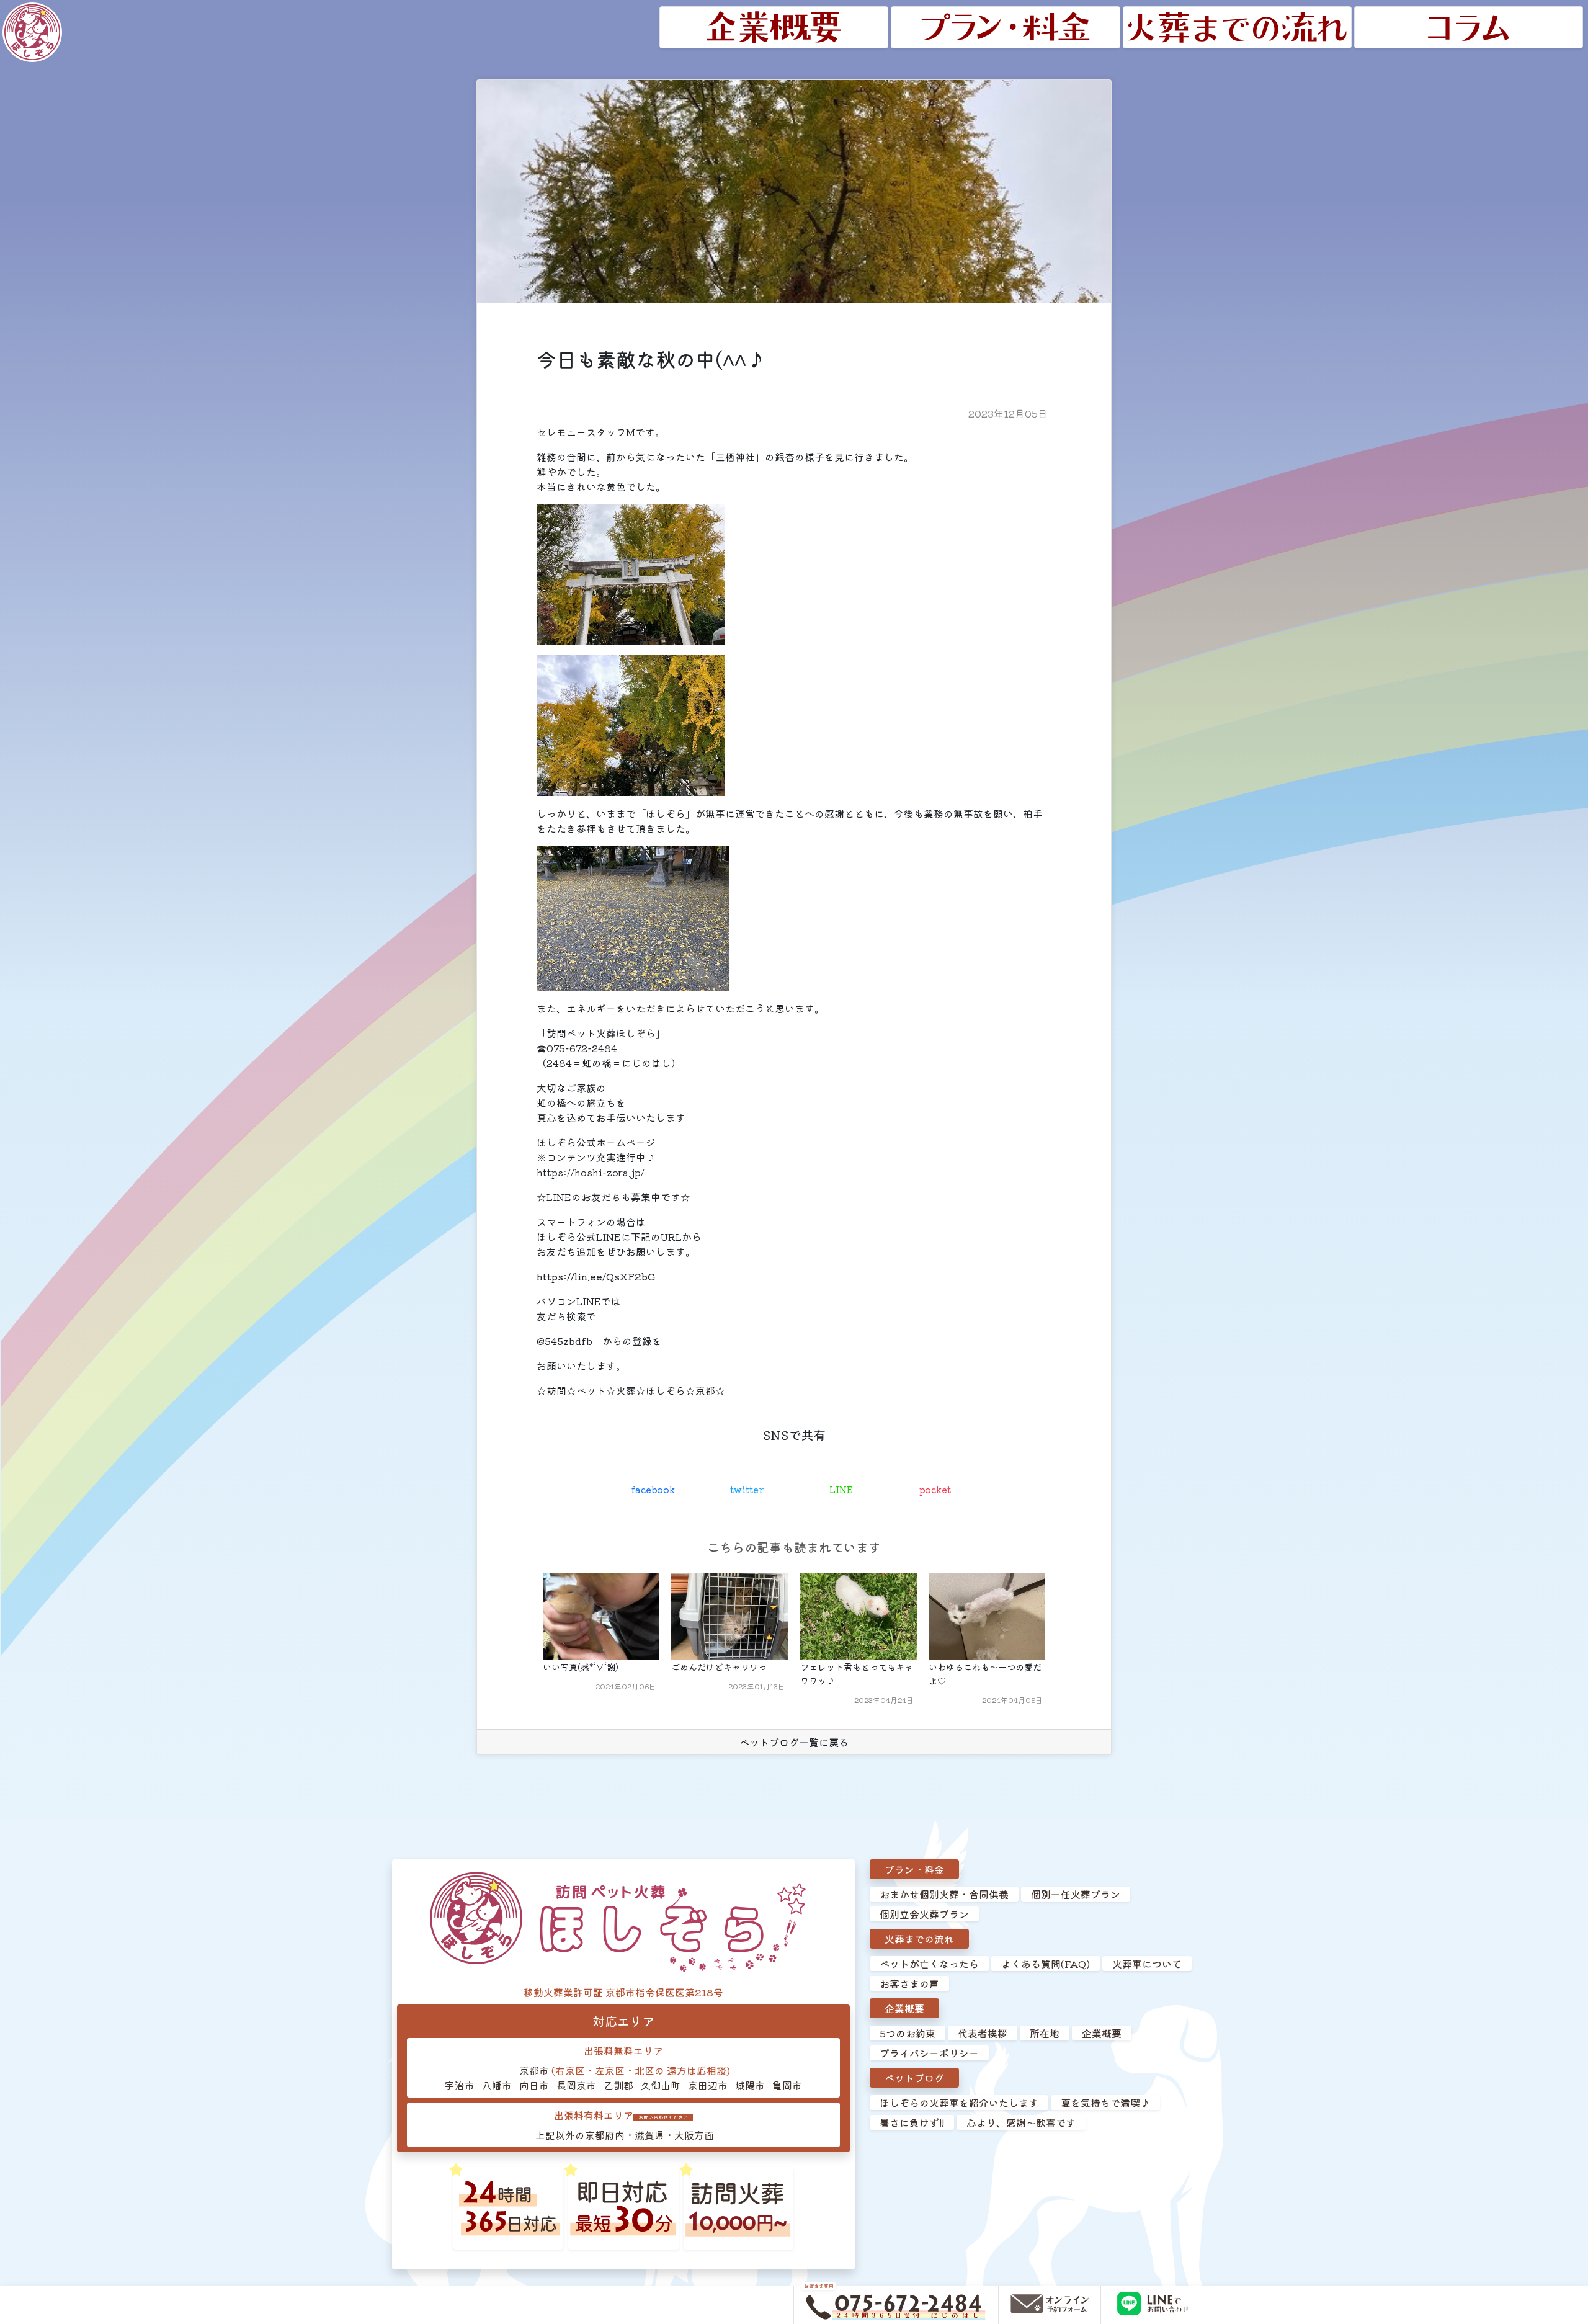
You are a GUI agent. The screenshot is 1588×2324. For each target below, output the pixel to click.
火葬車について (1147, 1964)
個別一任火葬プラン (1076, 1894)
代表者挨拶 (983, 2033)
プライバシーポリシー (929, 2053)
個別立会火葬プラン (924, 1914)
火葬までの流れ (919, 1939)
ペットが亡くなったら (929, 1964)
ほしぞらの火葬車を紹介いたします (959, 2103)
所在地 (1045, 2033)
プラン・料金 (914, 1869)
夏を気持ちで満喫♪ (1105, 2103)
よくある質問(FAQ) (1046, 1964)
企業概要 (904, 2008)
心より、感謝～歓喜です (1021, 2122)
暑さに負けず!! (912, 2122)
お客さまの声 (909, 1983)
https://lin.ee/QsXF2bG (596, 1276)
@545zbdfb (564, 1341)
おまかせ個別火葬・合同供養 (944, 1894)
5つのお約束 (908, 2033)
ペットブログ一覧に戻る (794, 1742)
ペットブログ (914, 2078)
